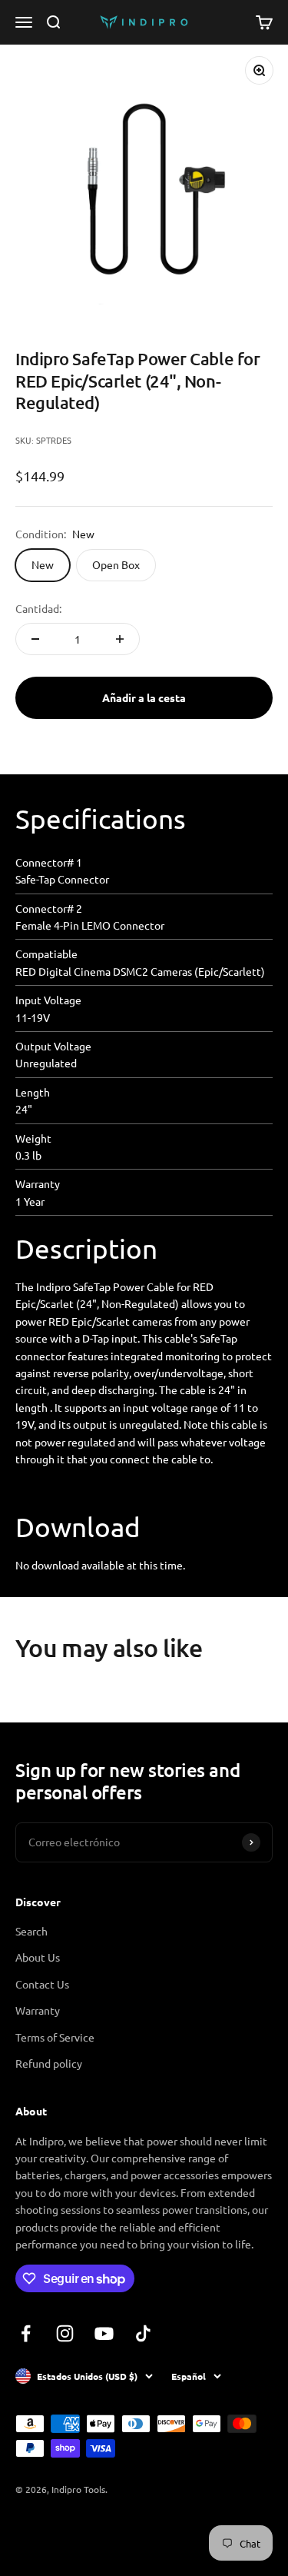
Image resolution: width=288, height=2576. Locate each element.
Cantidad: (38, 608)
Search (31, 1931)
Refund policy (49, 2063)
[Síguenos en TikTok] (143, 2333)
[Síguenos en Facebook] (26, 2333)
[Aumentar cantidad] (120, 639)
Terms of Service (55, 2037)
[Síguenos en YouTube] (104, 2333)
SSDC (72, 2531)
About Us (38, 1957)
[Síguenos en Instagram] (65, 2333)
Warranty (38, 2010)
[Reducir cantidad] (35, 639)
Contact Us (42, 1984)
